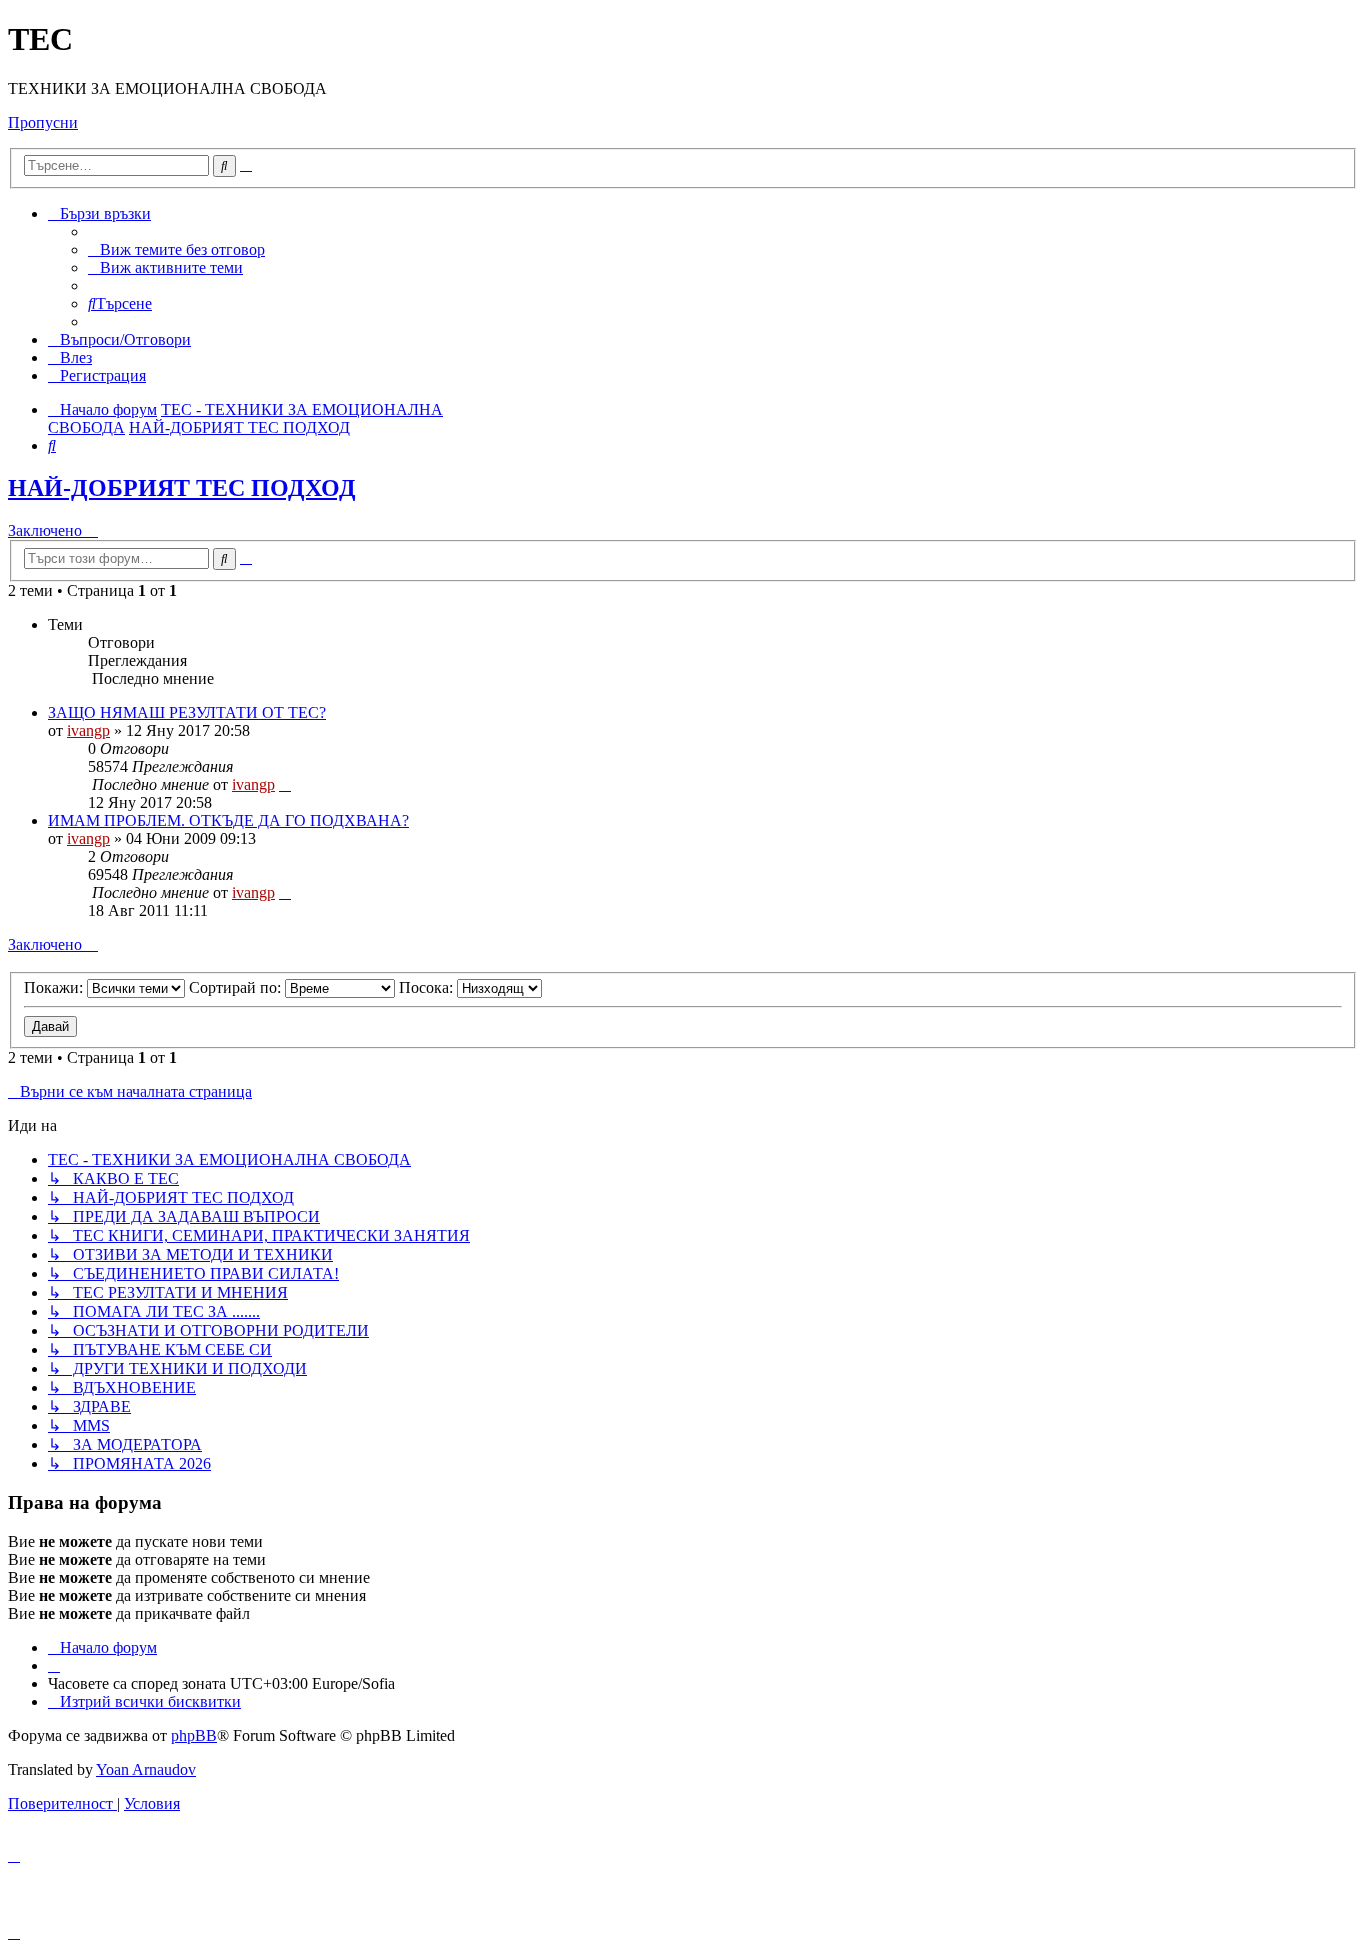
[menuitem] (176, 249)
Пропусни (43, 122)
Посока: (428, 987)
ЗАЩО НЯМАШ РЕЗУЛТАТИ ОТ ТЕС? (187, 712)
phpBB (194, 1735)
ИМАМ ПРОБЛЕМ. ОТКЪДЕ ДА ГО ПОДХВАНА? (228, 820)
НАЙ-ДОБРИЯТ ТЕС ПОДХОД (182, 488)
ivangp (88, 730)
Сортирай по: (237, 987)
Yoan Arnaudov (146, 1769)
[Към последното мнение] (285, 784)
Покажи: (55, 987)
